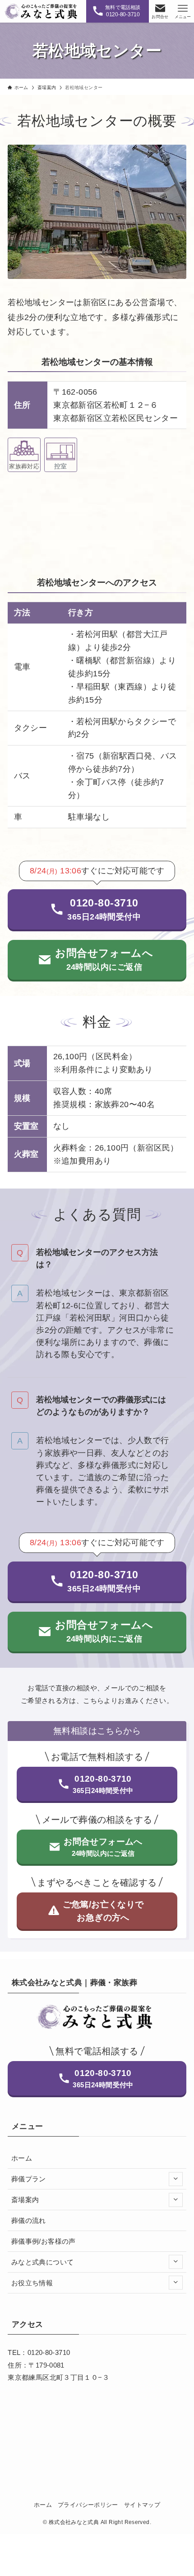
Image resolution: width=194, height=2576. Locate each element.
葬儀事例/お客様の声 (44, 2241)
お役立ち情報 (32, 2283)
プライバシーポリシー (88, 2505)
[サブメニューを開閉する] (176, 2179)
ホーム (22, 2158)
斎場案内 (25, 2200)
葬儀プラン (29, 2179)
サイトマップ (142, 2505)
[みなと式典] (42, 11)
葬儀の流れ (29, 2220)
